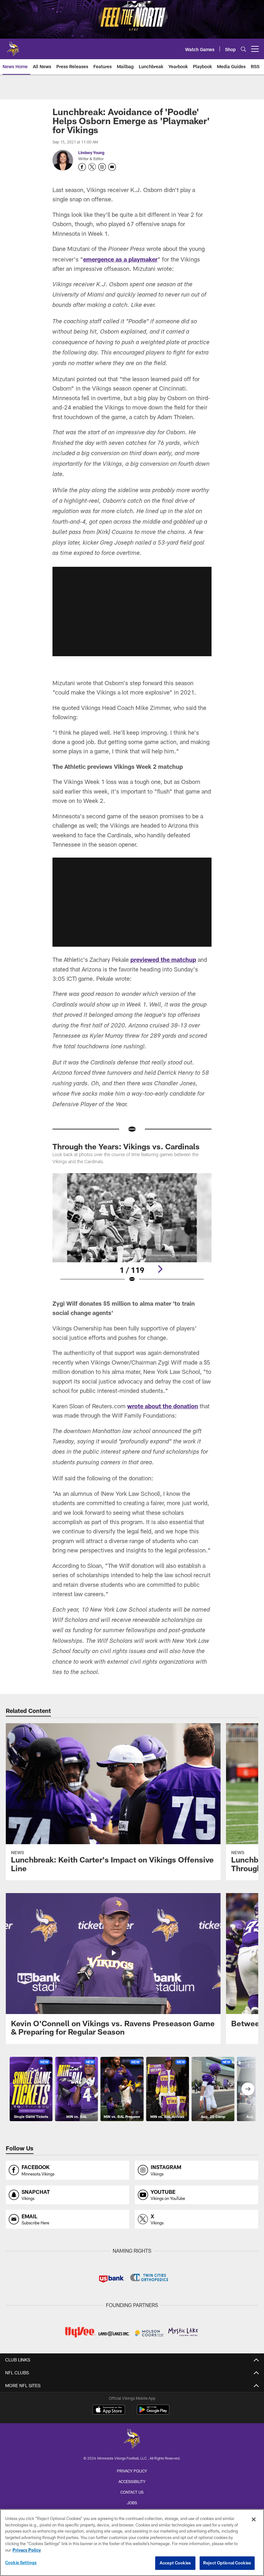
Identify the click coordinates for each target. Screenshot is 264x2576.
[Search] (243, 49)
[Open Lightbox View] (132, 1232)
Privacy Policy (132, 2471)
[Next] (160, 1269)
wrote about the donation (163, 1406)
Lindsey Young (91, 152)
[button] (132, 612)
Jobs (132, 2503)
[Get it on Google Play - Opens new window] (153, 2413)
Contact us (132, 2492)
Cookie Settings (21, 2562)
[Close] (254, 2519)
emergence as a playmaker (120, 259)
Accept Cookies (175, 2563)
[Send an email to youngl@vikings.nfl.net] (112, 167)
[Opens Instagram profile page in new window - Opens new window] (102, 167)
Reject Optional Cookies (227, 2563)
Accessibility (132, 2481)
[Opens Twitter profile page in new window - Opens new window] (92, 167)
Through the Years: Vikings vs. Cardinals (126, 1146)
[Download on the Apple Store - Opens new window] (109, 2410)
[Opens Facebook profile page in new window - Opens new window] (82, 167)
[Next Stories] (248, 2089)
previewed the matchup (163, 960)
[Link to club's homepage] (13, 46)
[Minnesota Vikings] (132, 2439)
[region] (132, 2543)
